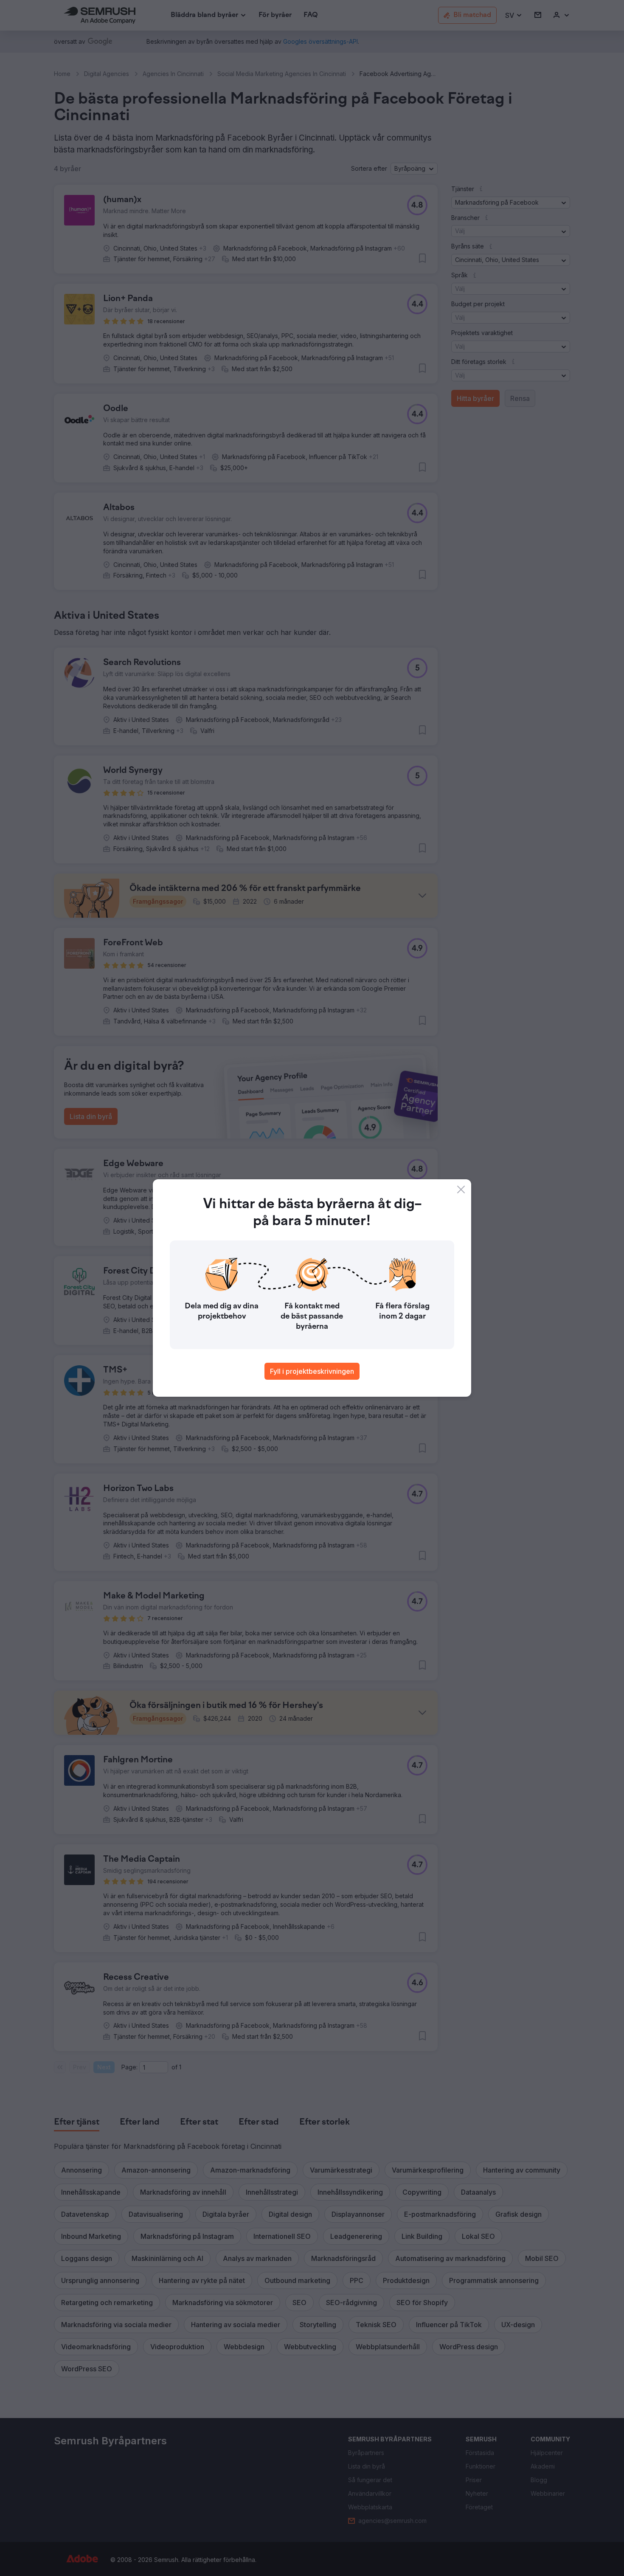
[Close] (461, 1189)
